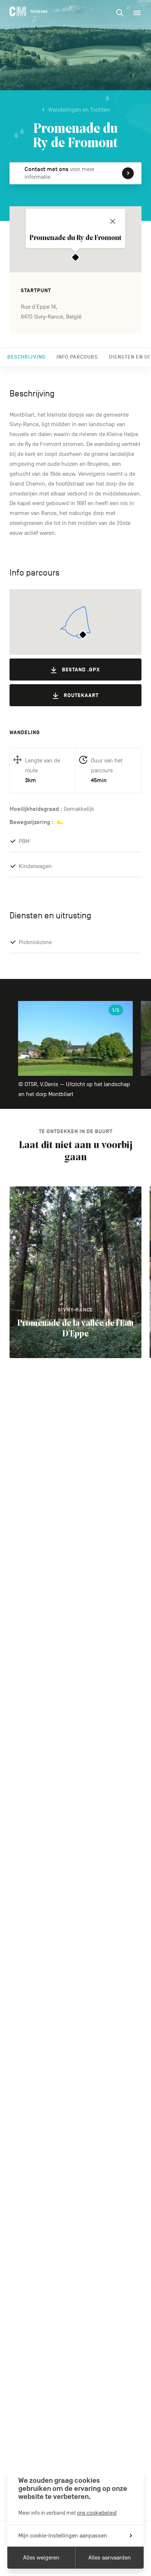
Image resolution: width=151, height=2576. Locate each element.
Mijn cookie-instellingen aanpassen (63, 2536)
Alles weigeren (41, 2558)
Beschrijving (26, 357)
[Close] (113, 221)
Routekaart (81, 695)
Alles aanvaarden (110, 2558)
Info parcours (77, 357)
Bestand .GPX (81, 670)
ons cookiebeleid (97, 2513)
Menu (137, 13)
